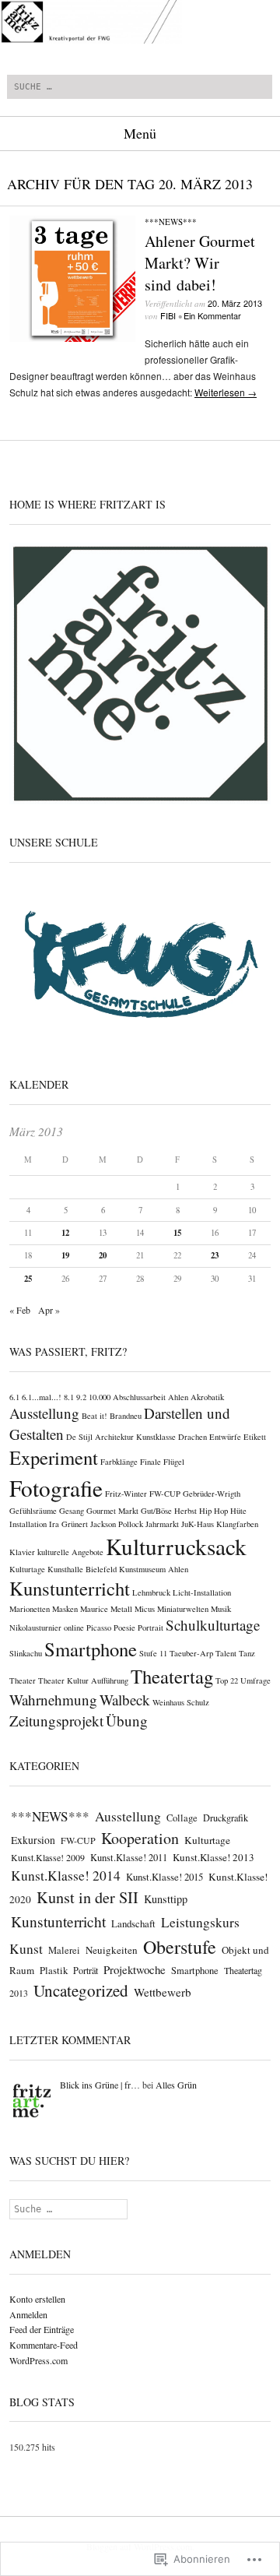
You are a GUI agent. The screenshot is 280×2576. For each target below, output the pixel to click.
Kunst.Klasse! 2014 (66, 1876)
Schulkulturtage (213, 1625)
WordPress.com (38, 2360)
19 (65, 1255)
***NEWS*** (171, 222)
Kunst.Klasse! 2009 (48, 1857)
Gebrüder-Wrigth (212, 1494)
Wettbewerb (163, 1992)
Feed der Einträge (42, 2329)
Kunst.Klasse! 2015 (164, 1877)
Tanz (247, 1653)
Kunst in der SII (87, 1897)
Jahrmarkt (162, 1524)
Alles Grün (176, 2085)
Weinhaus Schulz (181, 1702)
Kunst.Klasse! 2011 (129, 1858)
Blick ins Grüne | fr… (100, 2085)
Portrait (150, 1628)
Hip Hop (213, 1511)
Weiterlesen (226, 392)
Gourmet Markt (112, 1511)
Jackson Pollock (117, 1524)
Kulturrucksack (176, 1546)
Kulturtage (27, 1569)
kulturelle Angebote (70, 1552)
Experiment (54, 1457)
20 (103, 1255)
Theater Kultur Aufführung (83, 1680)
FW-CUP (165, 1494)
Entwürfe (225, 1437)
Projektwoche (135, 1969)
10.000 (100, 1397)
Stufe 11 (153, 1653)
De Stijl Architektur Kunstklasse (121, 1437)
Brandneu (126, 1416)
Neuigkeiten (112, 1950)
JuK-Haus (198, 1524)
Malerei (64, 1950)
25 (28, 1279)
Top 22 (227, 1680)
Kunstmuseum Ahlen (154, 1569)
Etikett (255, 1437)
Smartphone (91, 1649)
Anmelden (28, 2314)
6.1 (14, 1397)
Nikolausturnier (35, 1628)
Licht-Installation (202, 1592)
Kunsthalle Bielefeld (82, 1569)
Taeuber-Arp (191, 1653)
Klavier (22, 1552)
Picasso (99, 1628)
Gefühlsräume (33, 1511)
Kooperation (140, 1838)
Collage (182, 1818)
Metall (121, 1609)
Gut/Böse (156, 1511)
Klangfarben (237, 1524)
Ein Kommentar (212, 315)
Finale (150, 1462)
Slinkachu (26, 1653)
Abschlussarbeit (139, 1397)
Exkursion (33, 1840)
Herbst (185, 1511)
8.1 (69, 1397)
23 (215, 1255)
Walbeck (125, 1700)
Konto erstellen (37, 2299)
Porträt (86, 1970)
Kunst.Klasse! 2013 (213, 1857)
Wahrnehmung (53, 1700)
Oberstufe (180, 1947)
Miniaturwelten (183, 1609)
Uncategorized (81, 1990)
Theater (23, 1680)
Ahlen (178, 1397)
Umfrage (255, 1680)
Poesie (124, 1628)
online (74, 1628)
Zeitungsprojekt (56, 1721)
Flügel (174, 1462)
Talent (226, 1653)
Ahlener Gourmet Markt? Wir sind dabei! (200, 263)
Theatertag (172, 1676)
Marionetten (30, 1609)
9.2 (81, 1397)
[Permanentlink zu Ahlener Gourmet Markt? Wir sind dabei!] (72, 338)
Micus (145, 1609)
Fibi (168, 315)
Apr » (49, 1310)
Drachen (192, 1437)
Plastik (54, 1970)
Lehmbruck (151, 1592)
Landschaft (133, 1923)
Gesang (72, 1511)
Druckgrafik (226, 1818)
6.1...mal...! (42, 1397)
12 (65, 1233)
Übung (127, 1721)
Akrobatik (207, 1397)
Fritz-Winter (126, 1494)
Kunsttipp (166, 1899)
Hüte (238, 1511)
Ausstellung (44, 1413)
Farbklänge (119, 1462)
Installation (28, 1524)
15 (177, 1233)
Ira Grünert (68, 1524)
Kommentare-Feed (44, 2345)
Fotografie (56, 1488)
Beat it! (94, 1416)
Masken (65, 1609)
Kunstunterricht (70, 1588)
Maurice (94, 1609)
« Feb (20, 1310)
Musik (221, 1609)
